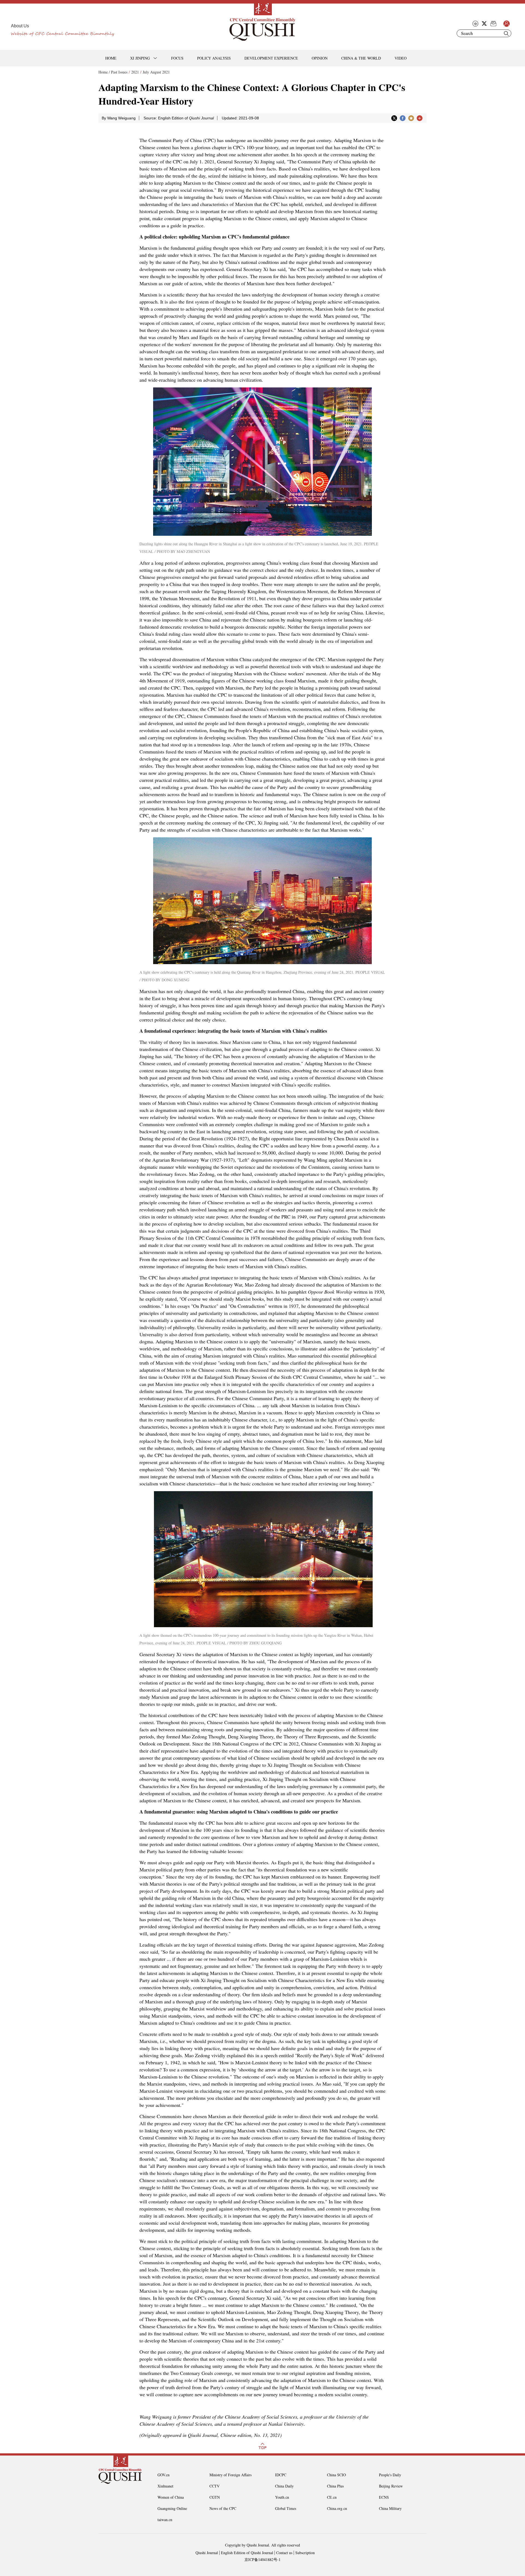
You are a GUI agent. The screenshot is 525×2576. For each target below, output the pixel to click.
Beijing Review (391, 2486)
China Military (390, 2508)
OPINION (320, 58)
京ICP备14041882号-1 (262, 2559)
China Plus (335, 2486)
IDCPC (281, 2475)
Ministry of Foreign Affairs (231, 2475)
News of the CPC (223, 2508)
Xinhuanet (165, 2486)
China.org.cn (337, 2508)
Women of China (171, 2497)
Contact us (284, 2553)
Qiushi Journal (207, 2553)
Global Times (286, 2508)
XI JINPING (140, 58)
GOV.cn (164, 2475)
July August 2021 (156, 72)
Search (506, 33)
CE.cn (332, 2497)
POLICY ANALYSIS (214, 58)
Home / (104, 72)
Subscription (305, 2553)
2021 (135, 72)
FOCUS (177, 58)
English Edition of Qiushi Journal (247, 2553)
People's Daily (390, 2475)
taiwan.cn (165, 2520)
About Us (20, 26)
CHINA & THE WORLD (361, 58)
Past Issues (119, 72)
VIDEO (401, 58)
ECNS (384, 2497)
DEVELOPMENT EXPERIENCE (271, 58)
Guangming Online (172, 2508)
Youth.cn (282, 2497)
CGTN (215, 2497)
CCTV (215, 2486)
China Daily (284, 2486)
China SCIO (336, 2475)
